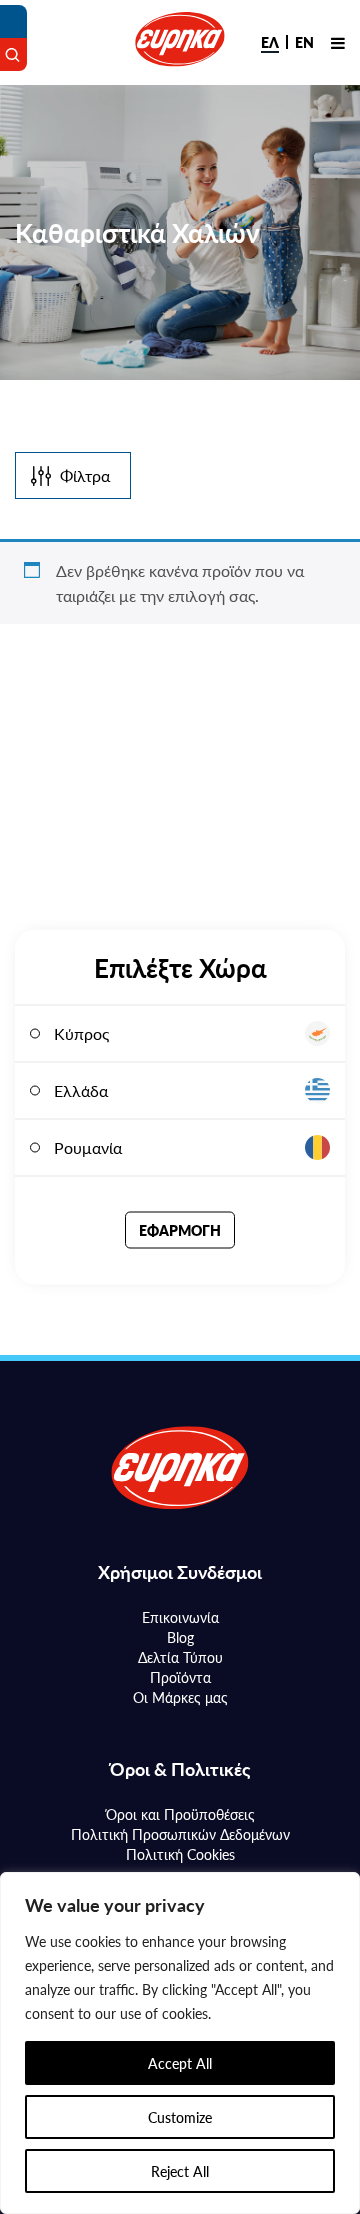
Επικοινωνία (180, 1617)
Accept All (180, 2063)
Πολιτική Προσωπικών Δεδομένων (180, 1834)
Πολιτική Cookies (180, 1854)
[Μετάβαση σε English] (304, 42)
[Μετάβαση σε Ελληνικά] (270, 42)
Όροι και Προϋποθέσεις (180, 1814)
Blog (180, 1637)
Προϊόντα (180, 1677)
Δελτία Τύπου (180, 1657)
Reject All (180, 2171)
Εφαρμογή (180, 1230)
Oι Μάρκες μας (180, 1697)
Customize (180, 2117)
